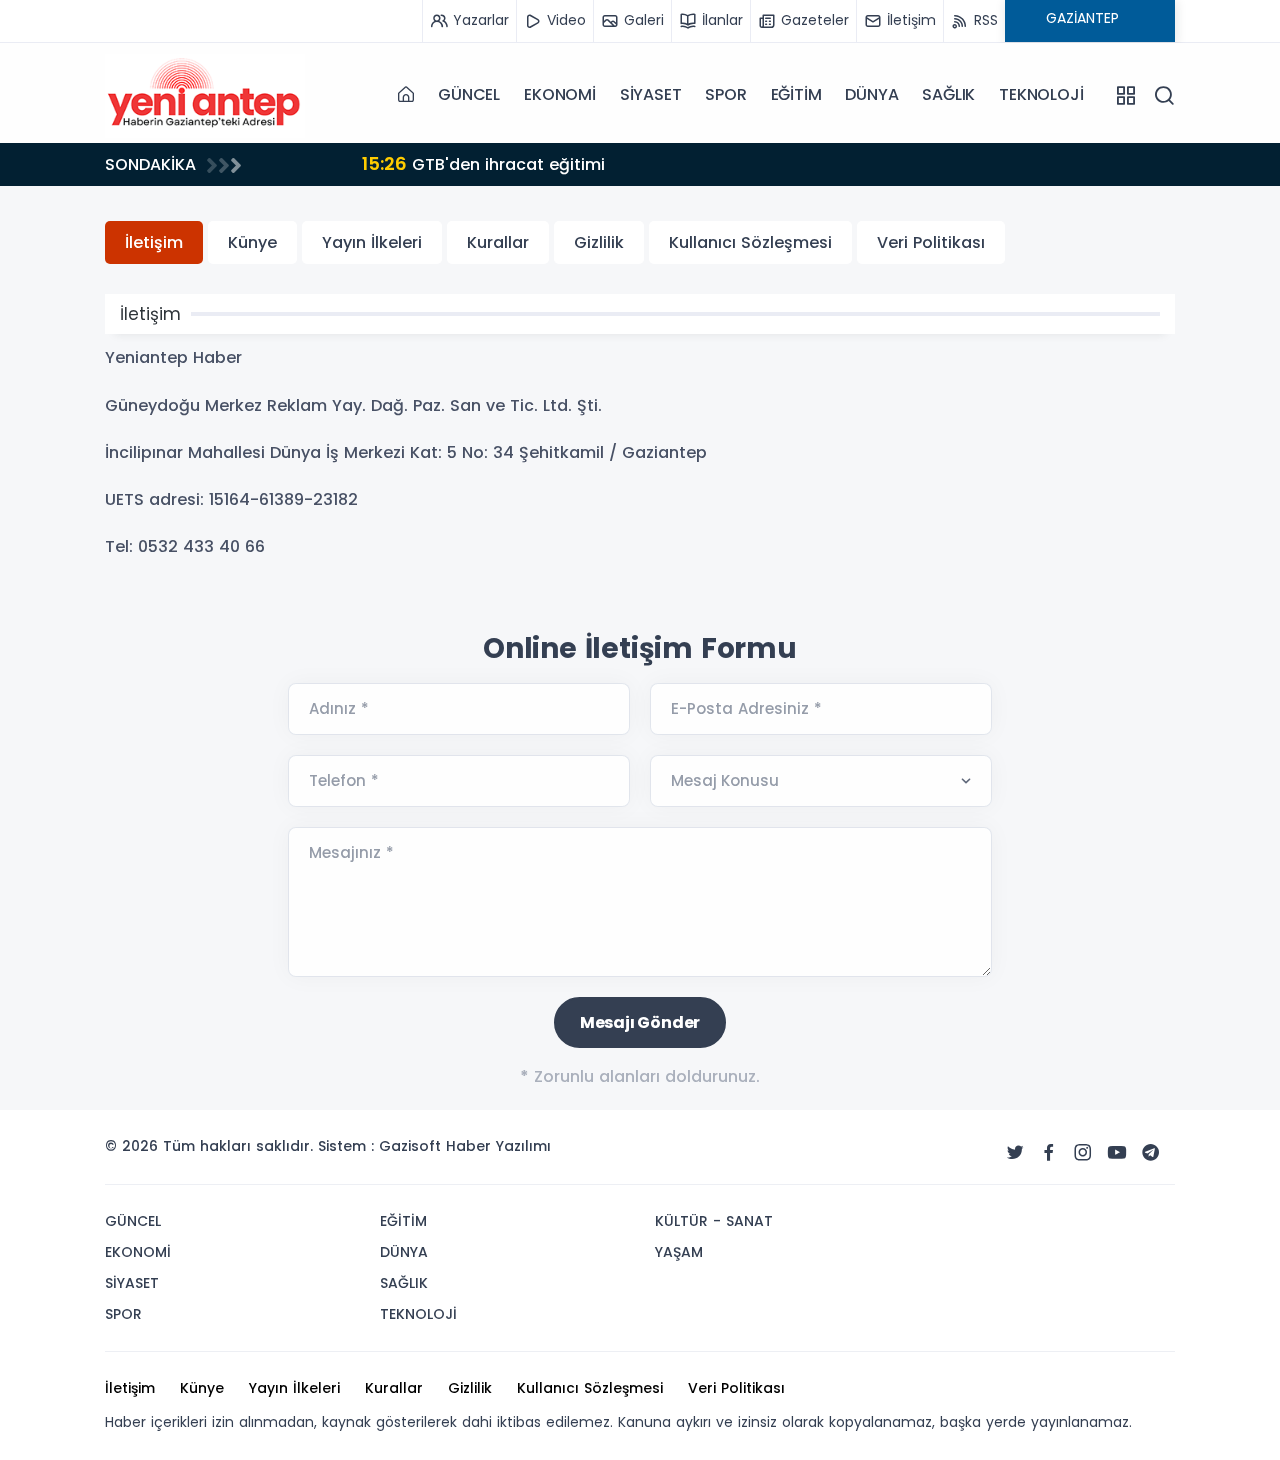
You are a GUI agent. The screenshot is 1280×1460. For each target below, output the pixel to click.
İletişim (154, 242)
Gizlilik (599, 242)
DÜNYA (871, 94)
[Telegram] (1151, 1153)
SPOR (725, 94)
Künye (252, 242)
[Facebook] (1049, 1153)
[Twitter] (1015, 1153)
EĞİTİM (796, 94)
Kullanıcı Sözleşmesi (750, 242)
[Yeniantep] (205, 95)
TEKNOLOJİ (1041, 94)
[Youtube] (1117, 1153)
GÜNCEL (469, 94)
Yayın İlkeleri (372, 242)
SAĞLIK (948, 94)
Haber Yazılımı (498, 1146)
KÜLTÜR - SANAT (714, 1221)
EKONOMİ (560, 94)
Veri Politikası (931, 242)
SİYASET (651, 94)
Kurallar (498, 242)
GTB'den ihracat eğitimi (414, 163)
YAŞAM (679, 1252)
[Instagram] (1083, 1153)
